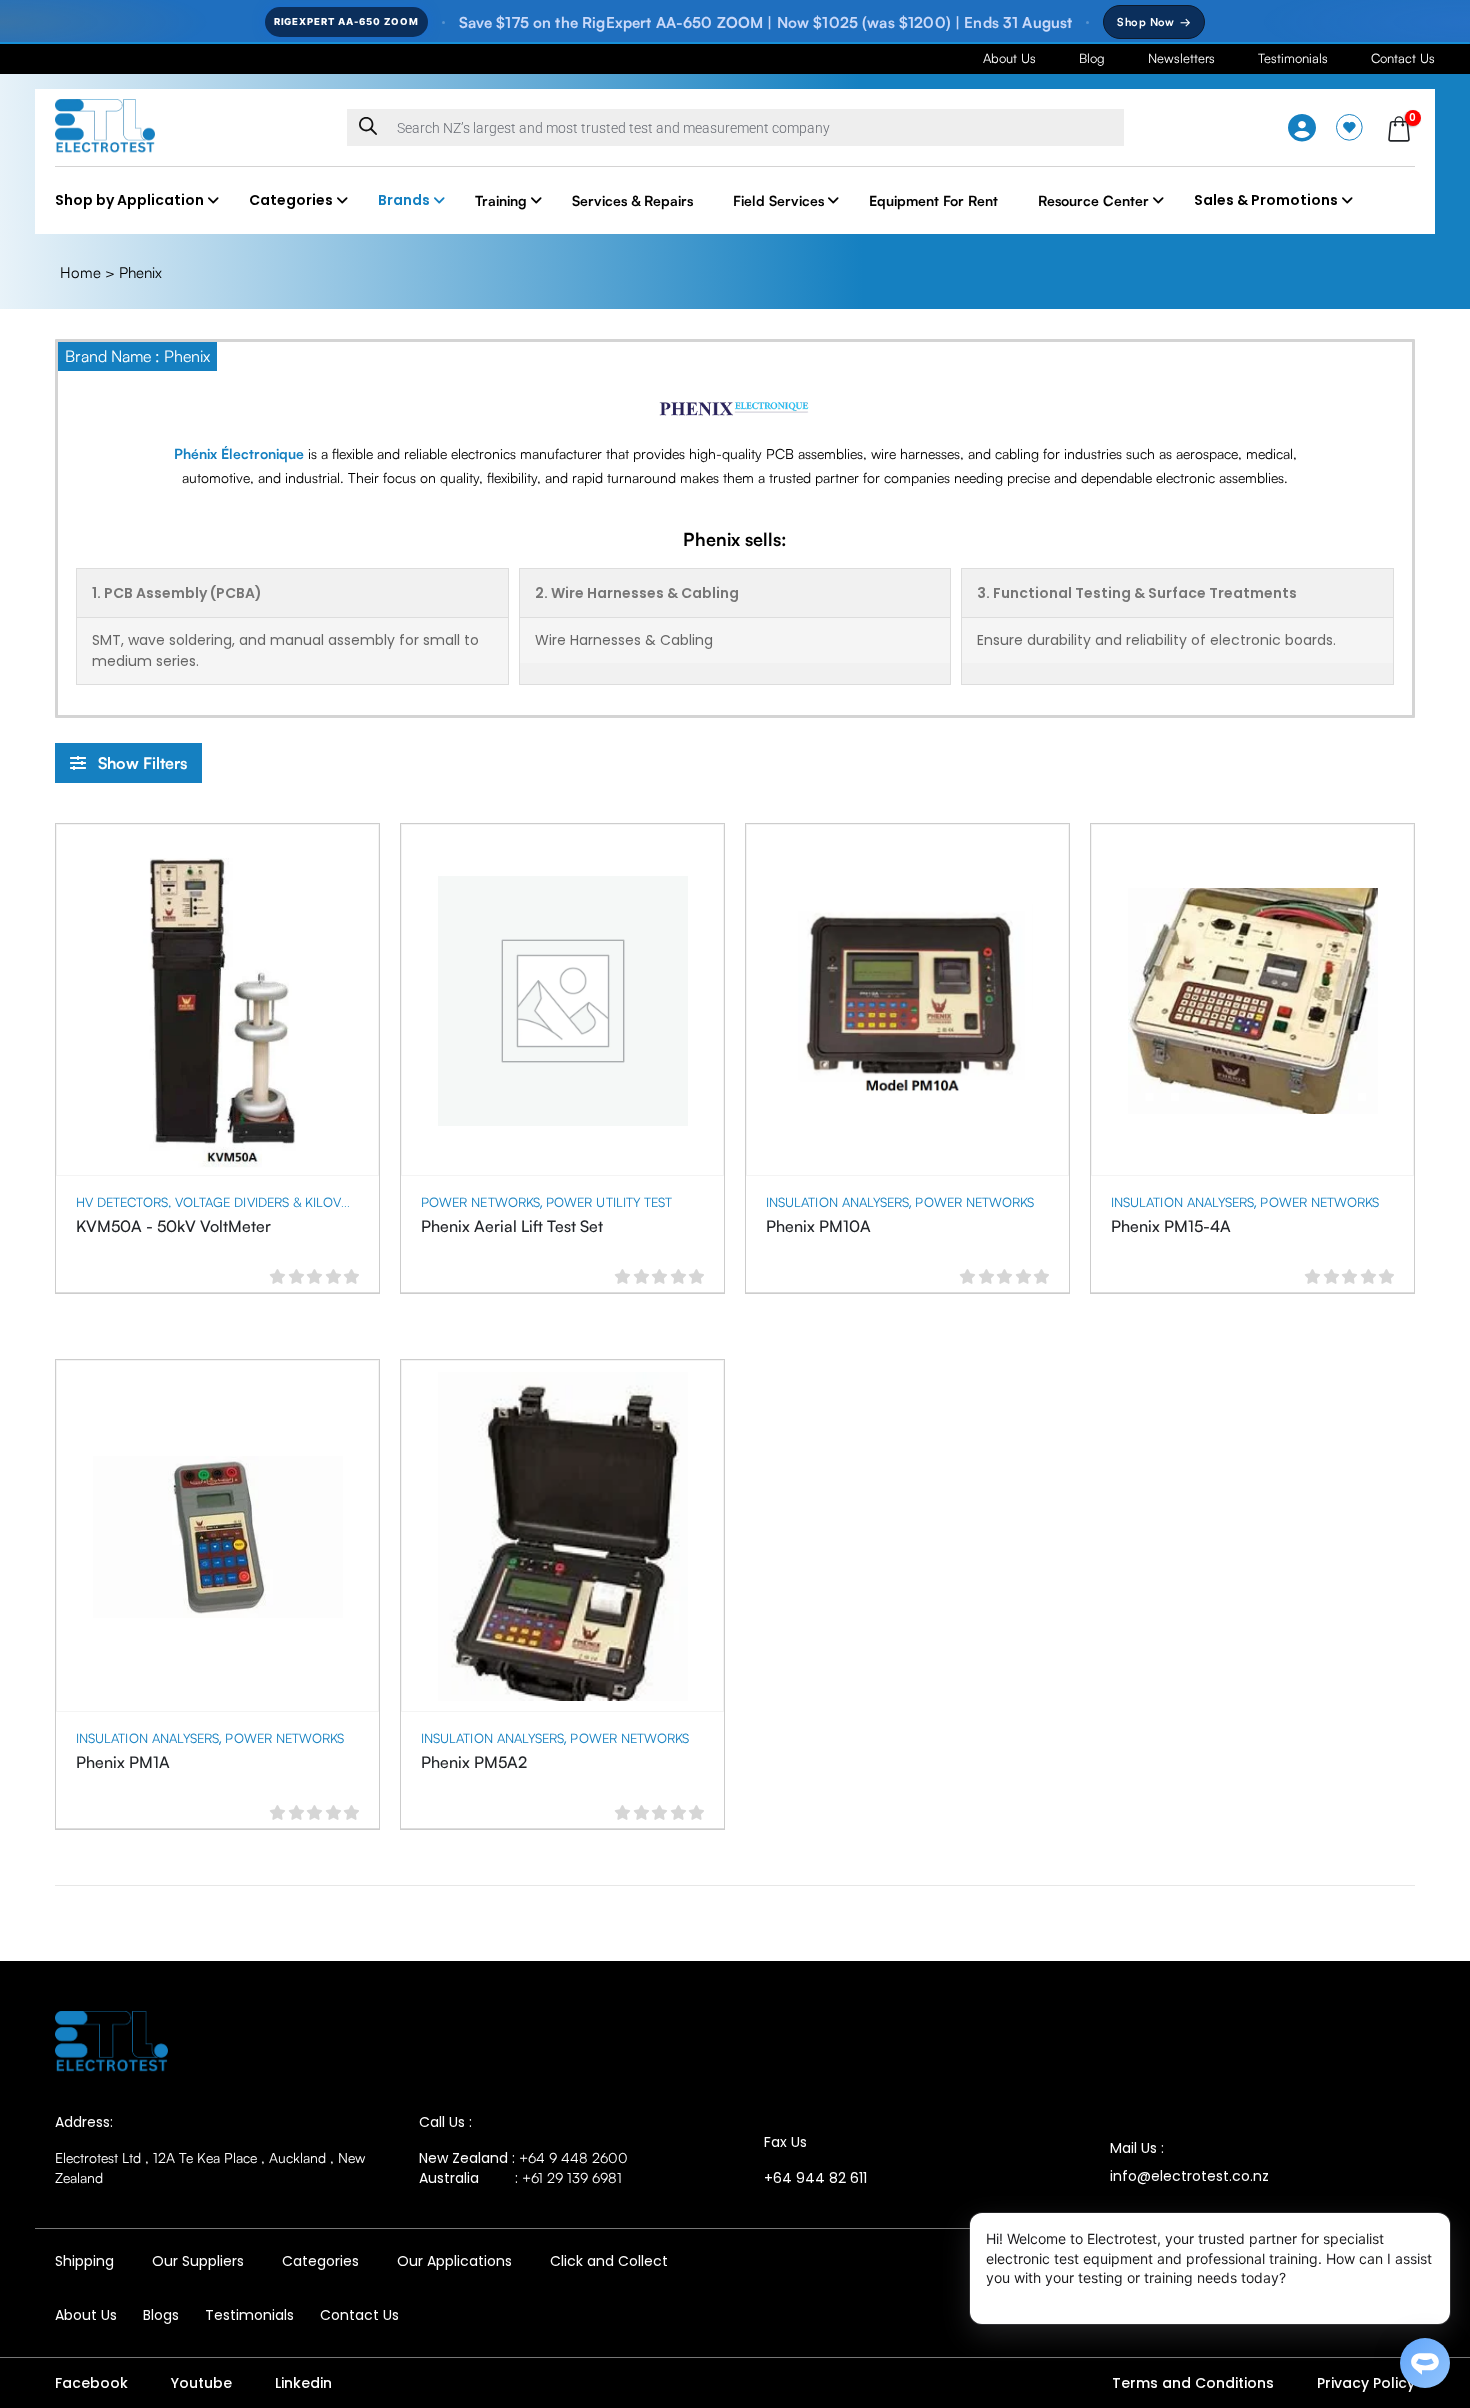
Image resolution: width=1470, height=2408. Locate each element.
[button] (128, 763)
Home (80, 272)
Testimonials (1293, 58)
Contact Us (1403, 58)
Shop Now (1154, 22)
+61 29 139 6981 (572, 2177)
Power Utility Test (609, 1202)
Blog (1092, 58)
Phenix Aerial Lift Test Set (512, 1226)
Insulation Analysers (837, 1202)
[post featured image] (218, 1001)
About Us (1009, 58)
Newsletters (1181, 58)
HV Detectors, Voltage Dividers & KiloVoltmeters (244, 1202)
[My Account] (1302, 128)
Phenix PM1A (123, 1762)
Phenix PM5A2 (474, 1762)
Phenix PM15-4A (1171, 1226)
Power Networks (480, 1202)
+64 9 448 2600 (573, 2157)
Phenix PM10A (818, 1226)
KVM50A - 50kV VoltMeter (173, 1226)
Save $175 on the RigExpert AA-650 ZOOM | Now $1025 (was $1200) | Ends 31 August (766, 22)
